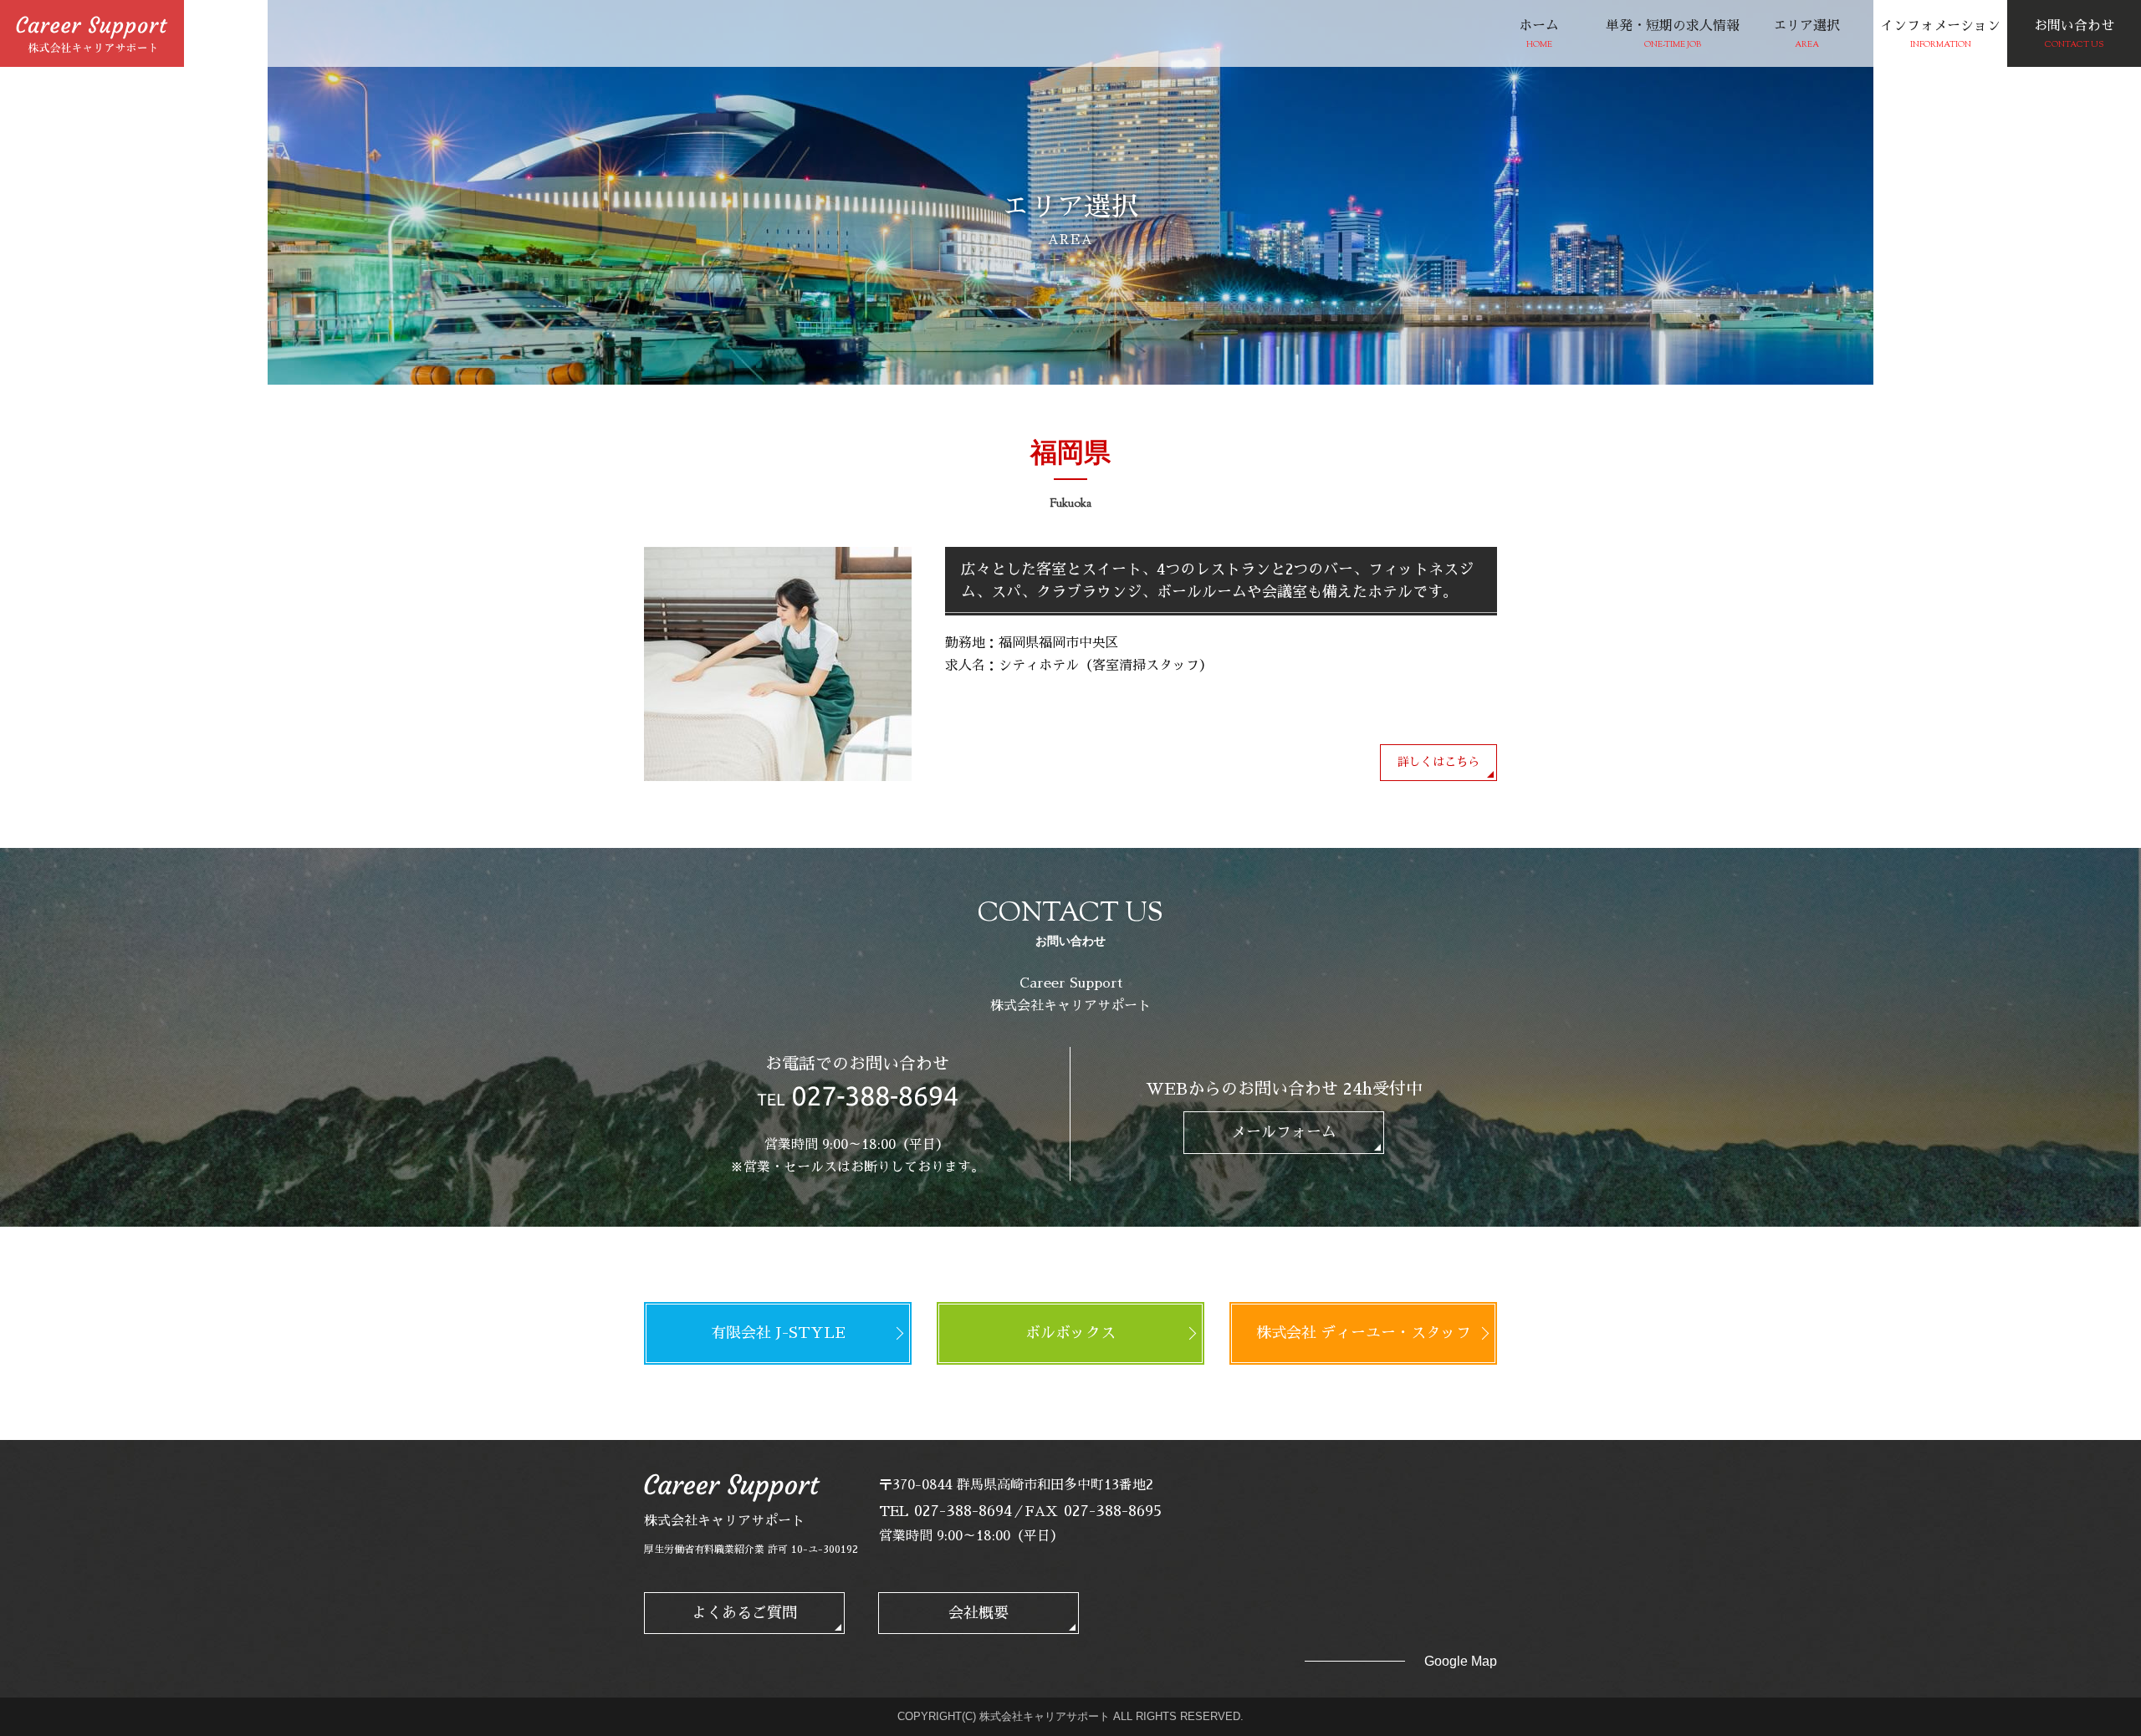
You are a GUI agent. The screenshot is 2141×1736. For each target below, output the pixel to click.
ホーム (1539, 35)
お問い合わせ (2074, 35)
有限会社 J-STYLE (778, 1333)
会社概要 (979, 1613)
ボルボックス (1070, 1333)
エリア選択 (1806, 35)
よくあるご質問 (744, 1613)
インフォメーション (1940, 35)
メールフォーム (1284, 1132)
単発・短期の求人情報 (1673, 35)
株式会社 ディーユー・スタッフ (1364, 1333)
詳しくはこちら (1438, 762)
